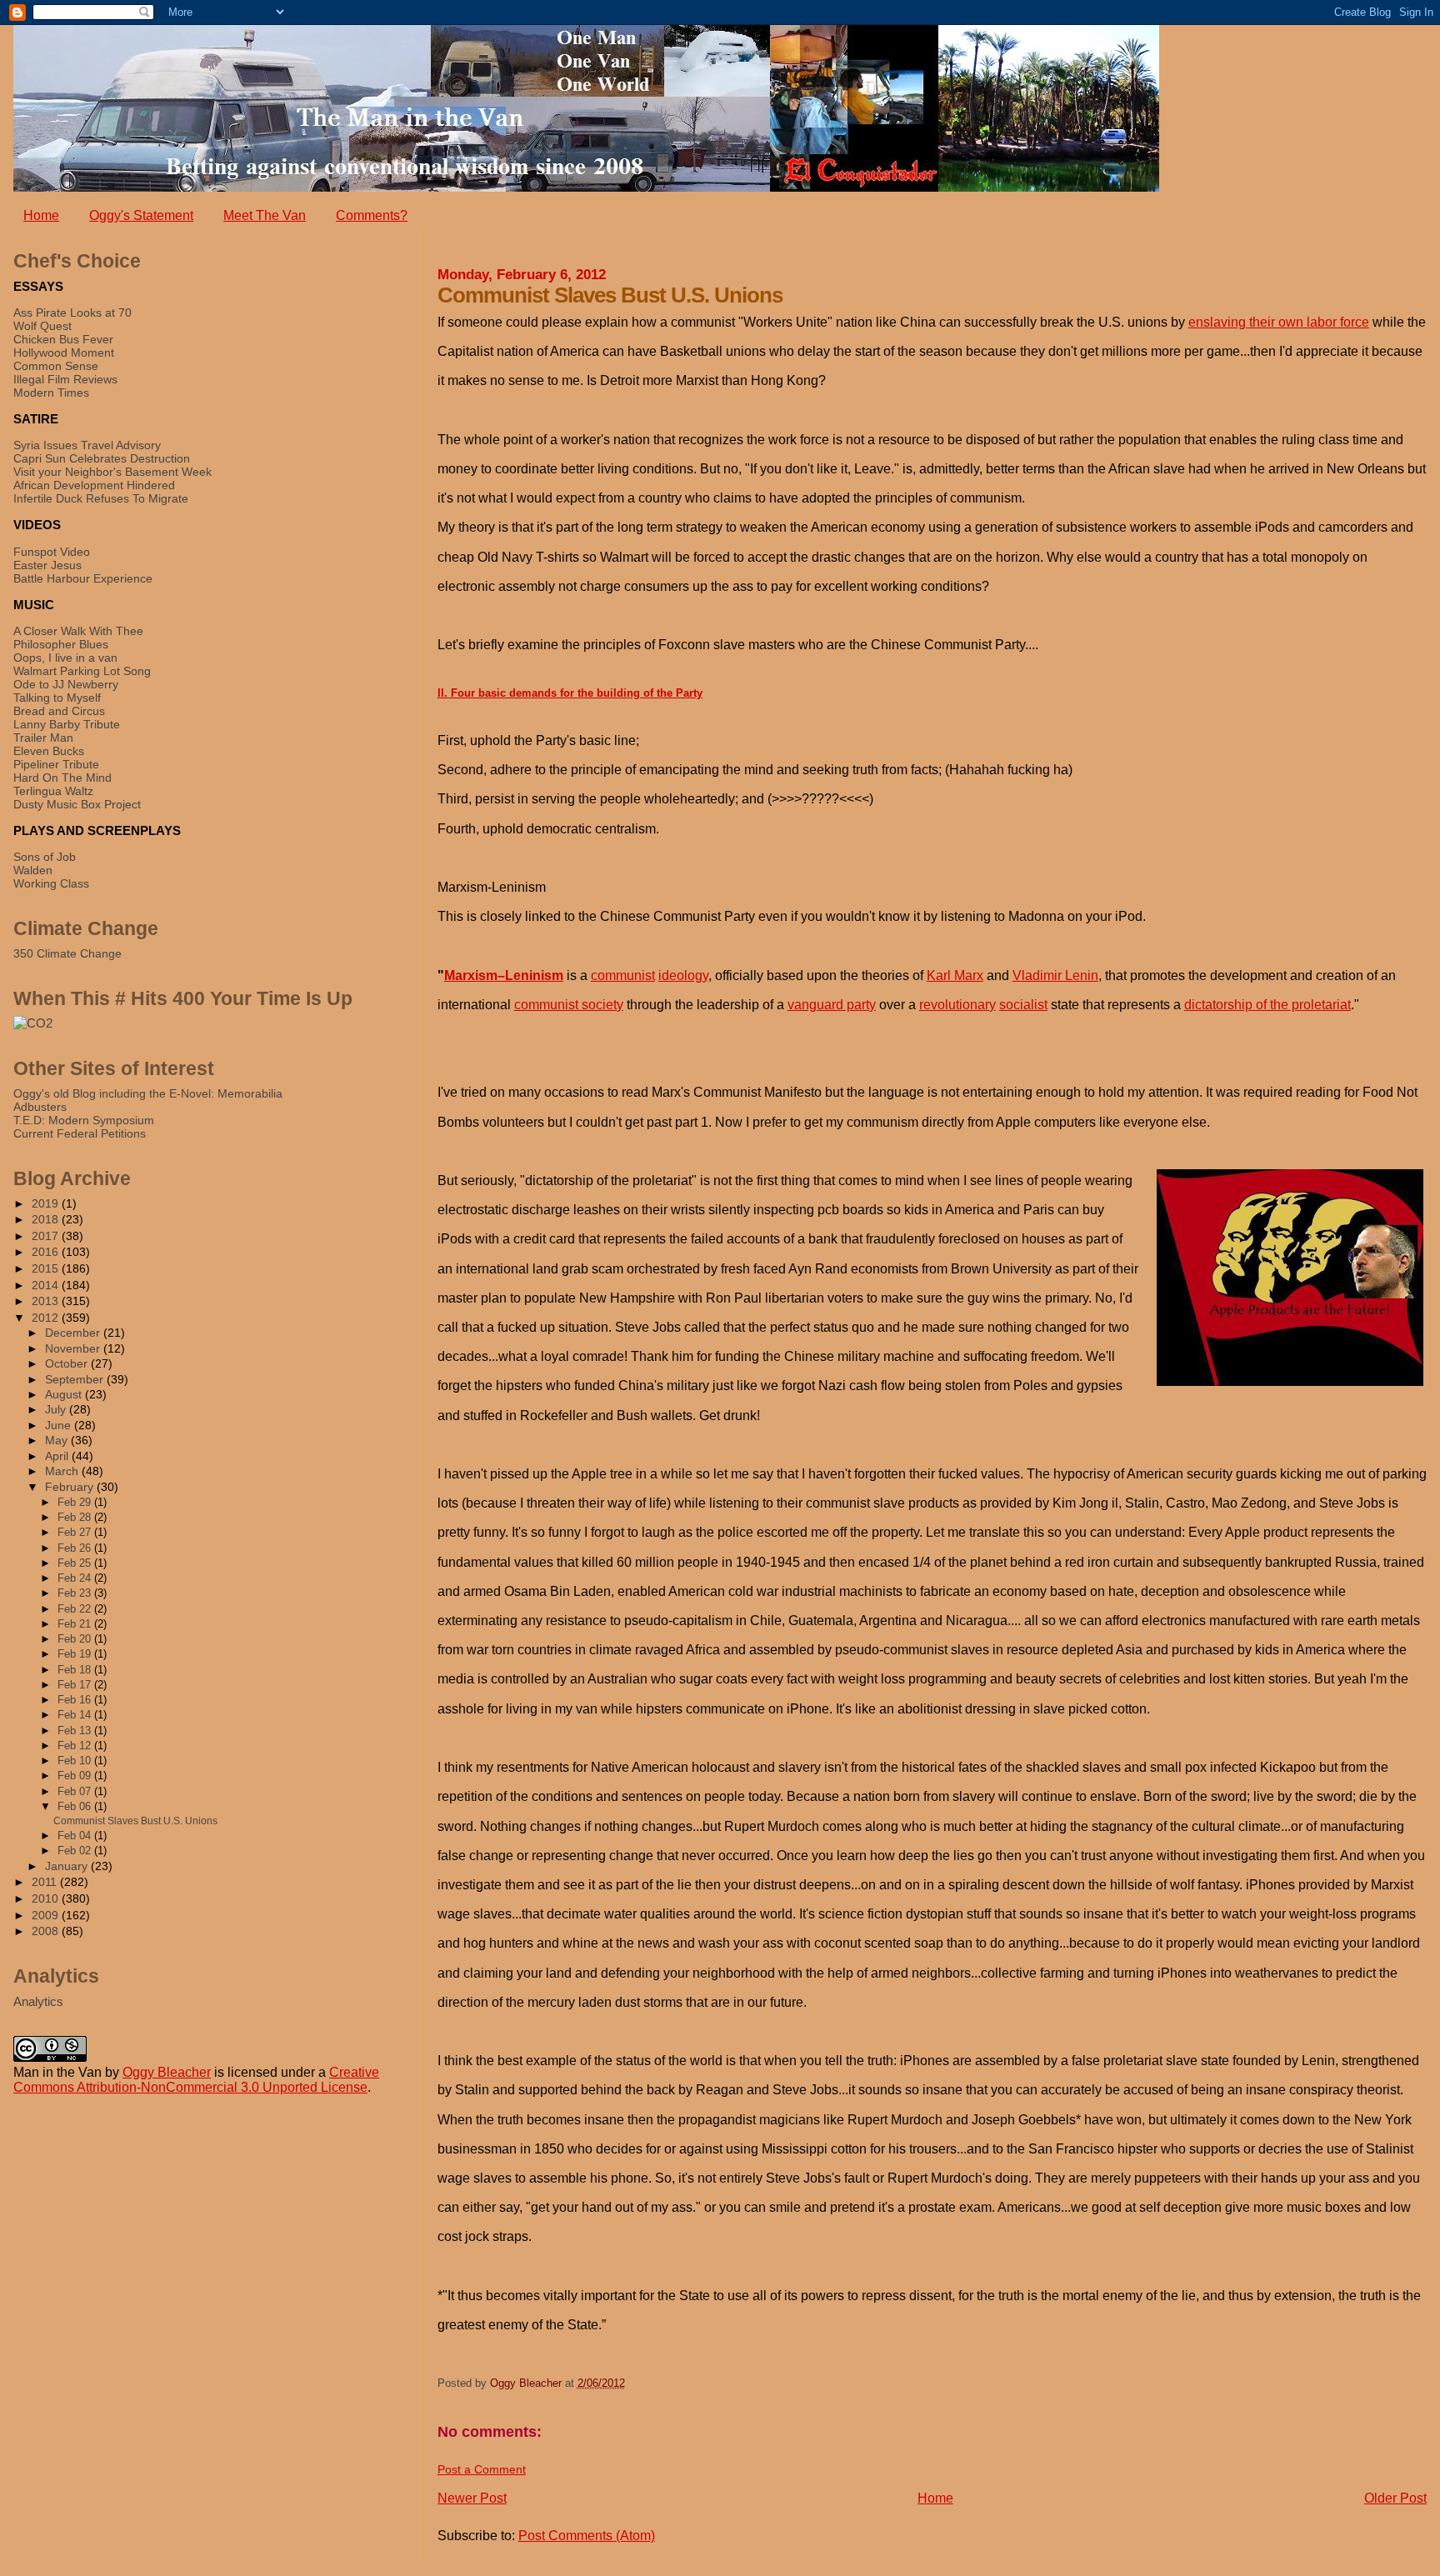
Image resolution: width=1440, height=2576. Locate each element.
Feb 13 (76, 1731)
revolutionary (957, 1005)
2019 (47, 1203)
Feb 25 (76, 1563)
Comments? (372, 215)
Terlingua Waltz (53, 791)
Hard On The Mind (62, 778)
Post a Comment (482, 2469)
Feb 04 (76, 1836)
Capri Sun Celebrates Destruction (102, 458)
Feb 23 (76, 1593)
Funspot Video (52, 552)
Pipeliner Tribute (56, 764)
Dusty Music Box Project (77, 804)
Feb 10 (76, 1761)
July (57, 1410)
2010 (47, 1898)
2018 (47, 1219)
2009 (47, 1915)
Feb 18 (76, 1670)
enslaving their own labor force (1279, 322)
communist (623, 975)
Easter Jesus (47, 565)
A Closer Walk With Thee (78, 631)
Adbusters (40, 1107)
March (63, 1471)
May (58, 1441)
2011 (46, 1882)
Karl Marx (955, 975)
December (74, 1333)
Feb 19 (76, 1654)
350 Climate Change (67, 953)
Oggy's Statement (141, 215)
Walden (33, 870)
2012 (47, 1318)
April (58, 1456)
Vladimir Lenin (1055, 975)
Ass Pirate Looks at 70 (72, 313)
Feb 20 (76, 1639)
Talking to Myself (57, 698)
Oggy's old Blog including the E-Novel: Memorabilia (148, 1093)
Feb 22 (76, 1609)
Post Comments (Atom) (587, 2536)
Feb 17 (76, 1685)
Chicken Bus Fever (63, 339)
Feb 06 (76, 1806)
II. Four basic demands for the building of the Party (570, 693)
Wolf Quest (42, 326)
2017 (47, 1236)
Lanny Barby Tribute (67, 724)
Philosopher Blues (61, 644)
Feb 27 (76, 1532)
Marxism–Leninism (504, 975)
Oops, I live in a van (65, 658)
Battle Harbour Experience (83, 578)
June (60, 1426)
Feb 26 (76, 1548)
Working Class (51, 883)
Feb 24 (76, 1578)
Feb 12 (76, 1746)
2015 (47, 1268)
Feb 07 (76, 1791)
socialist (1023, 1005)
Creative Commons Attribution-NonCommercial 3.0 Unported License (196, 2080)
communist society (569, 1005)
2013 (47, 1301)
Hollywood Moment (64, 353)
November (74, 1349)
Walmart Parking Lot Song (82, 671)
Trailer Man (43, 738)
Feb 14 (76, 1715)
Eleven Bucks (49, 751)
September (76, 1380)
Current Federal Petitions (80, 1133)
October (68, 1364)
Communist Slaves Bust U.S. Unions (135, 1821)
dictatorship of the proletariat (1267, 1005)
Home (41, 215)
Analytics (38, 2001)
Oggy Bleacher (167, 2072)
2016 (47, 1252)
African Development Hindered (94, 485)
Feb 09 (76, 1776)
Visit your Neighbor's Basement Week (112, 472)
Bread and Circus (59, 711)
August (65, 1395)
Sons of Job (45, 857)
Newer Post (472, 2498)
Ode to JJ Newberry (66, 684)
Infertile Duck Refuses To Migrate (101, 498)
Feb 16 (76, 1700)
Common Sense (56, 366)
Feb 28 (76, 1517)
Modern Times (51, 393)
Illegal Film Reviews (65, 379)
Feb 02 (76, 1851)
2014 (47, 1285)
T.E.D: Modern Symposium (84, 1120)
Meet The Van (265, 215)
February (71, 1487)
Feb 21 (76, 1624)
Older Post (1395, 2498)
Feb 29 (76, 1502)
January (68, 1866)
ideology (683, 975)
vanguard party (832, 1005)
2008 (47, 1931)
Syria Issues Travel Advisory (87, 445)
